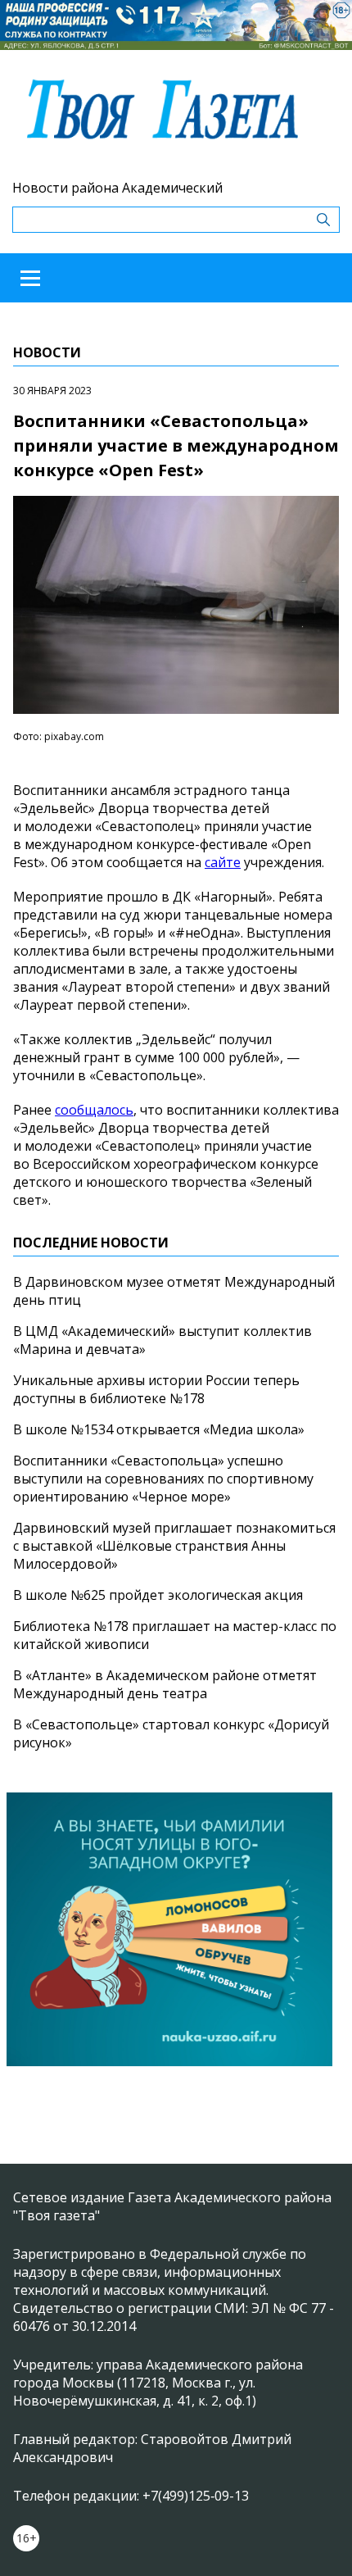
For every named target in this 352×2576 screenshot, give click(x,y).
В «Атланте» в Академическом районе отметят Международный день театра (165, 1684)
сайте (223, 862)
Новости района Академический (117, 188)
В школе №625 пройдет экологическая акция (158, 1595)
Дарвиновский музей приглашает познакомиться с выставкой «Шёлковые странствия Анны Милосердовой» (174, 1546)
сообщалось (94, 1110)
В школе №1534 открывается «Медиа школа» (159, 1429)
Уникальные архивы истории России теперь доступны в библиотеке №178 (156, 1389)
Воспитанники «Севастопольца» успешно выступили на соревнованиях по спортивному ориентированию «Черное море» (163, 1479)
